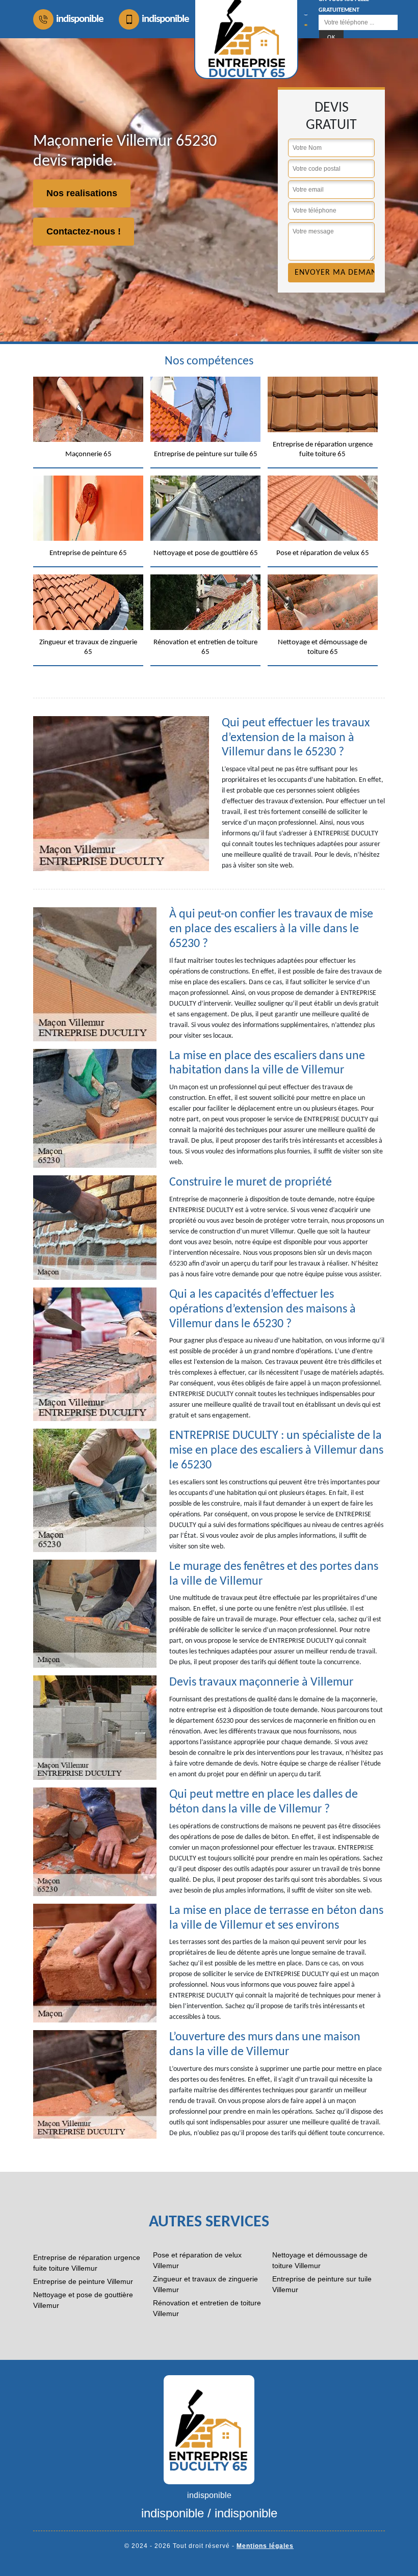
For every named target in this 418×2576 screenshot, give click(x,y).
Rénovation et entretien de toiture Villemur (207, 2308)
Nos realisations (82, 193)
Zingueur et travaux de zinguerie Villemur (205, 2284)
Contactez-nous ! (84, 231)
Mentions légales (265, 2546)
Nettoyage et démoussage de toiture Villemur (320, 2260)
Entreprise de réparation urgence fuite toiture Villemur (87, 2263)
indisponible (80, 19)
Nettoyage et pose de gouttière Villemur (83, 2300)
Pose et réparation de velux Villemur (197, 2260)
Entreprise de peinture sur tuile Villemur (322, 2284)
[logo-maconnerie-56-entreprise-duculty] (209, 2429)
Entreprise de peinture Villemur (83, 2281)
